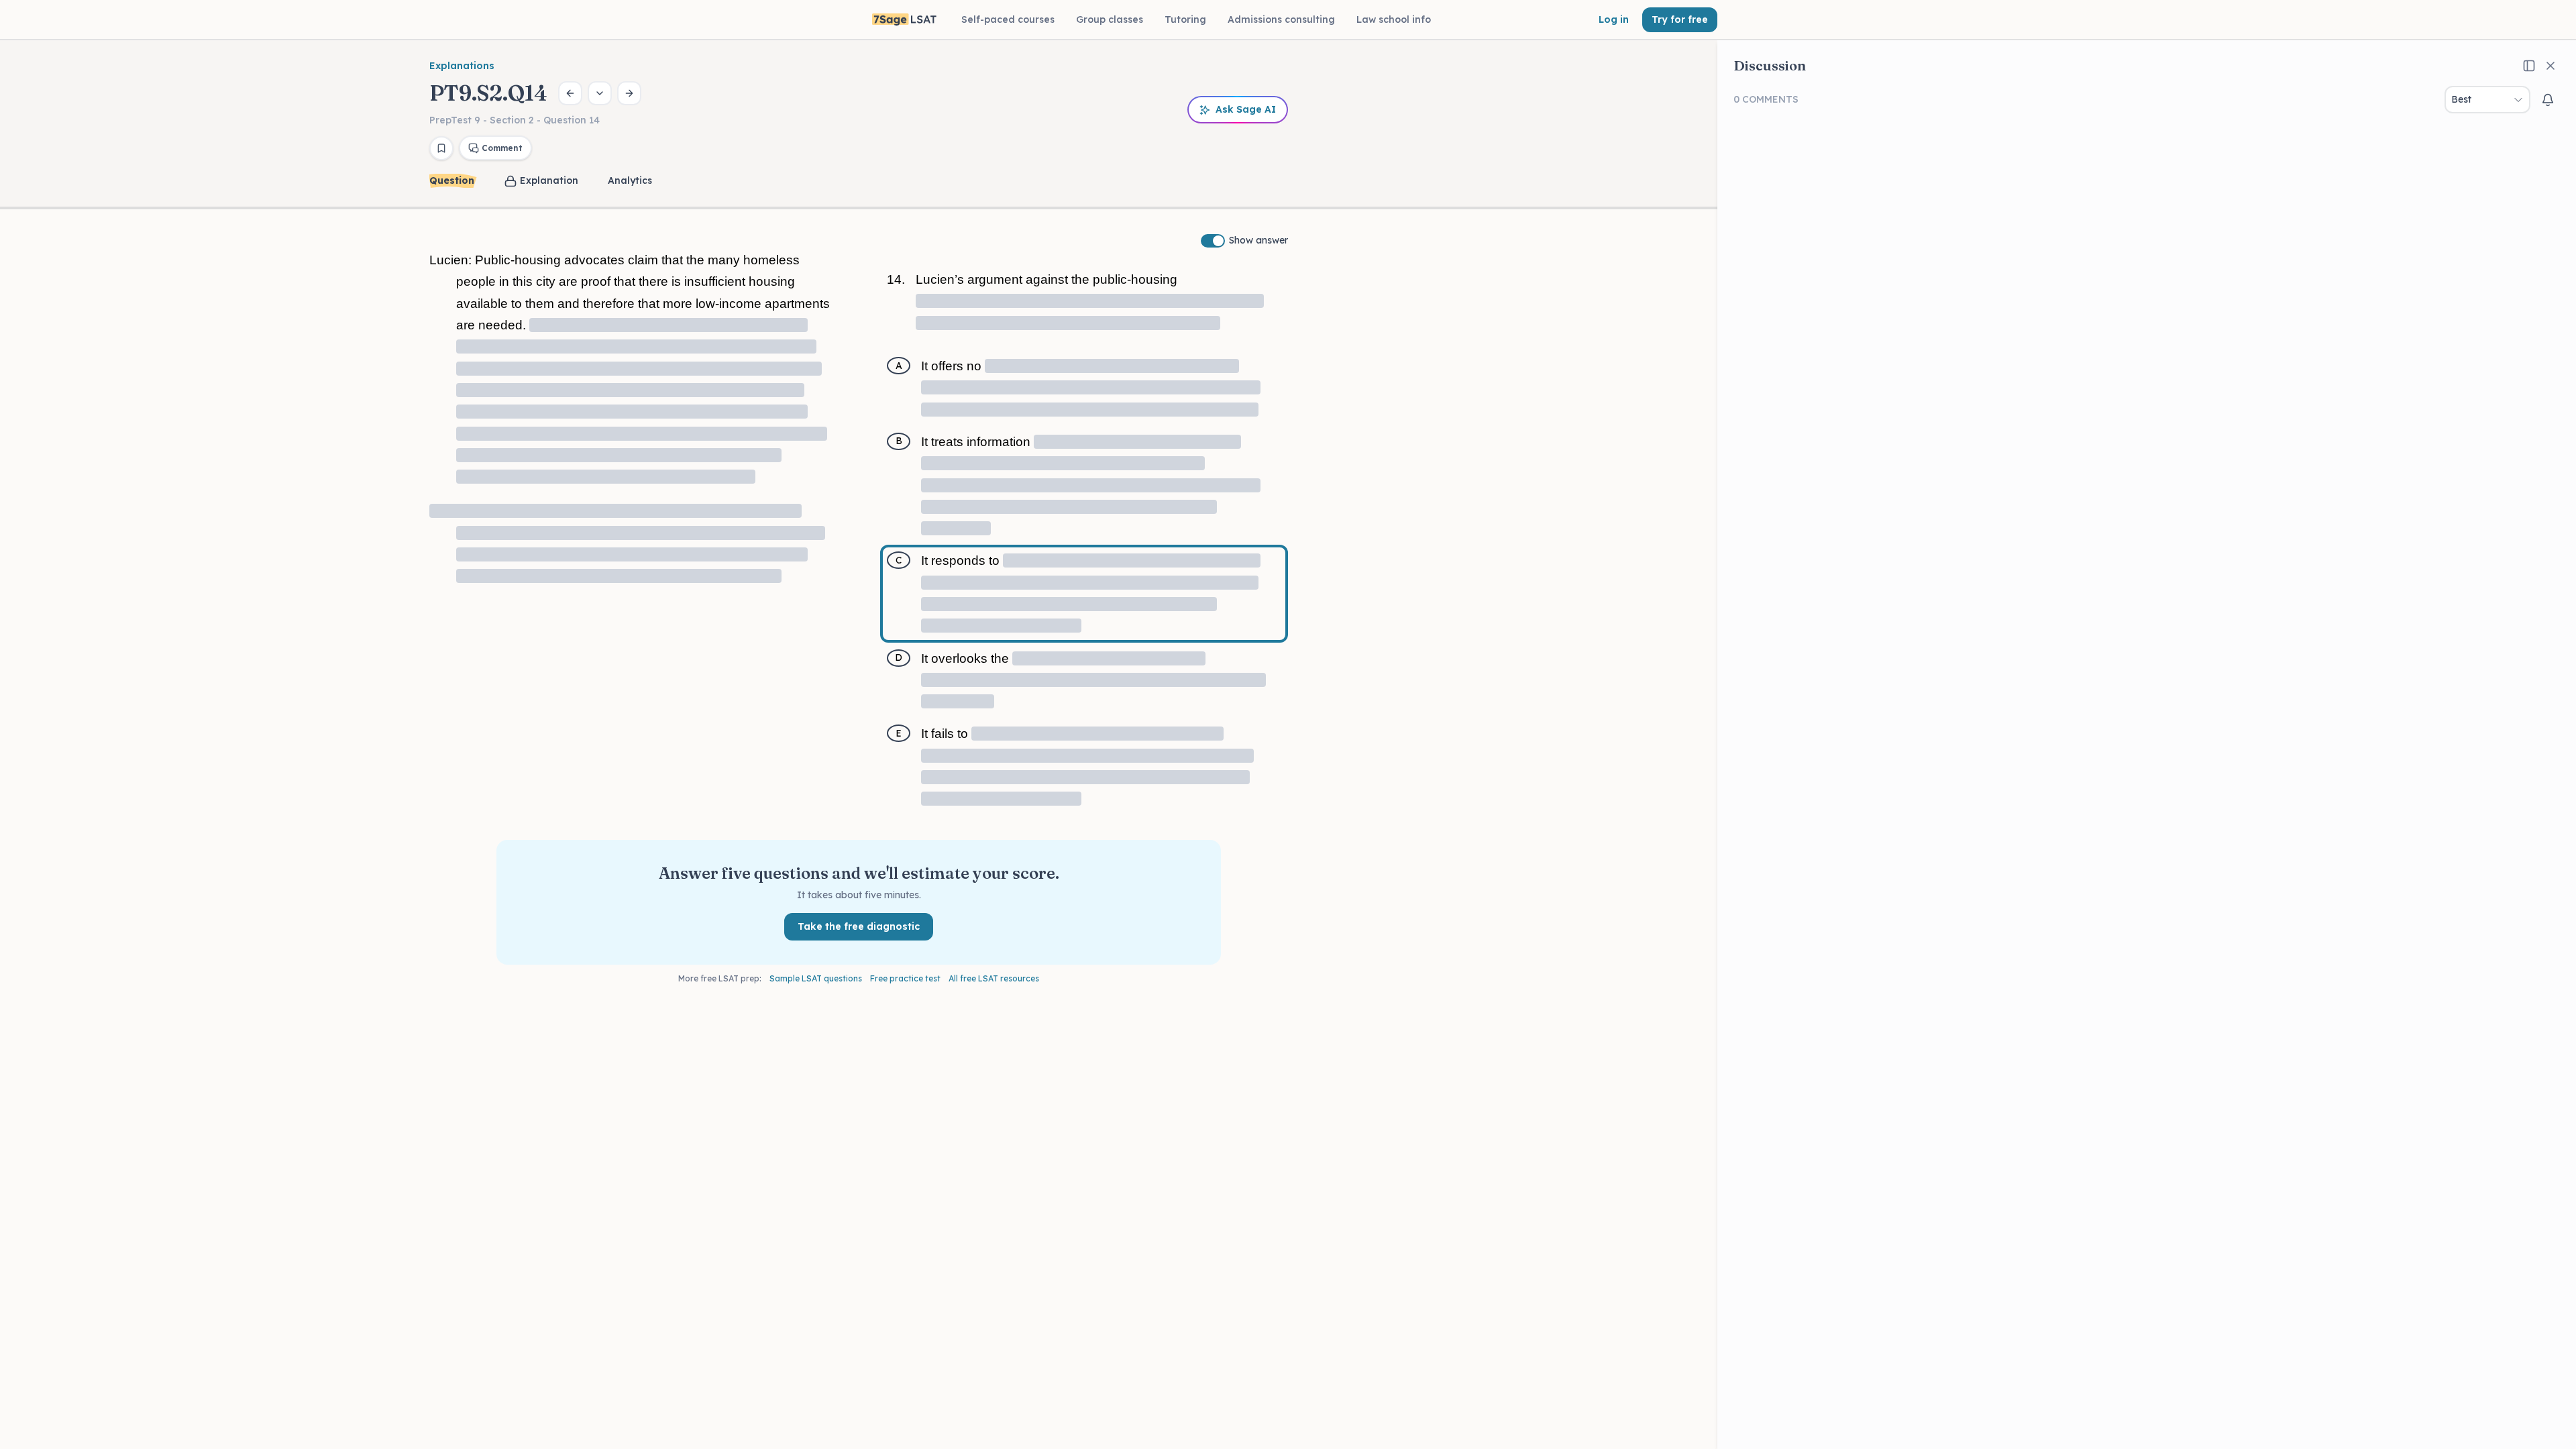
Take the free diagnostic (859, 926)
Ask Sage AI (1246, 109)
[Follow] (2548, 100)
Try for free (1680, 19)
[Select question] (600, 93)
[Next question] (629, 93)
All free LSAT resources (994, 978)
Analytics (630, 180)
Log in (1614, 19)
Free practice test (905, 978)
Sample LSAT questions (816, 978)
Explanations (462, 66)
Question (452, 180)
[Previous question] (570, 93)
